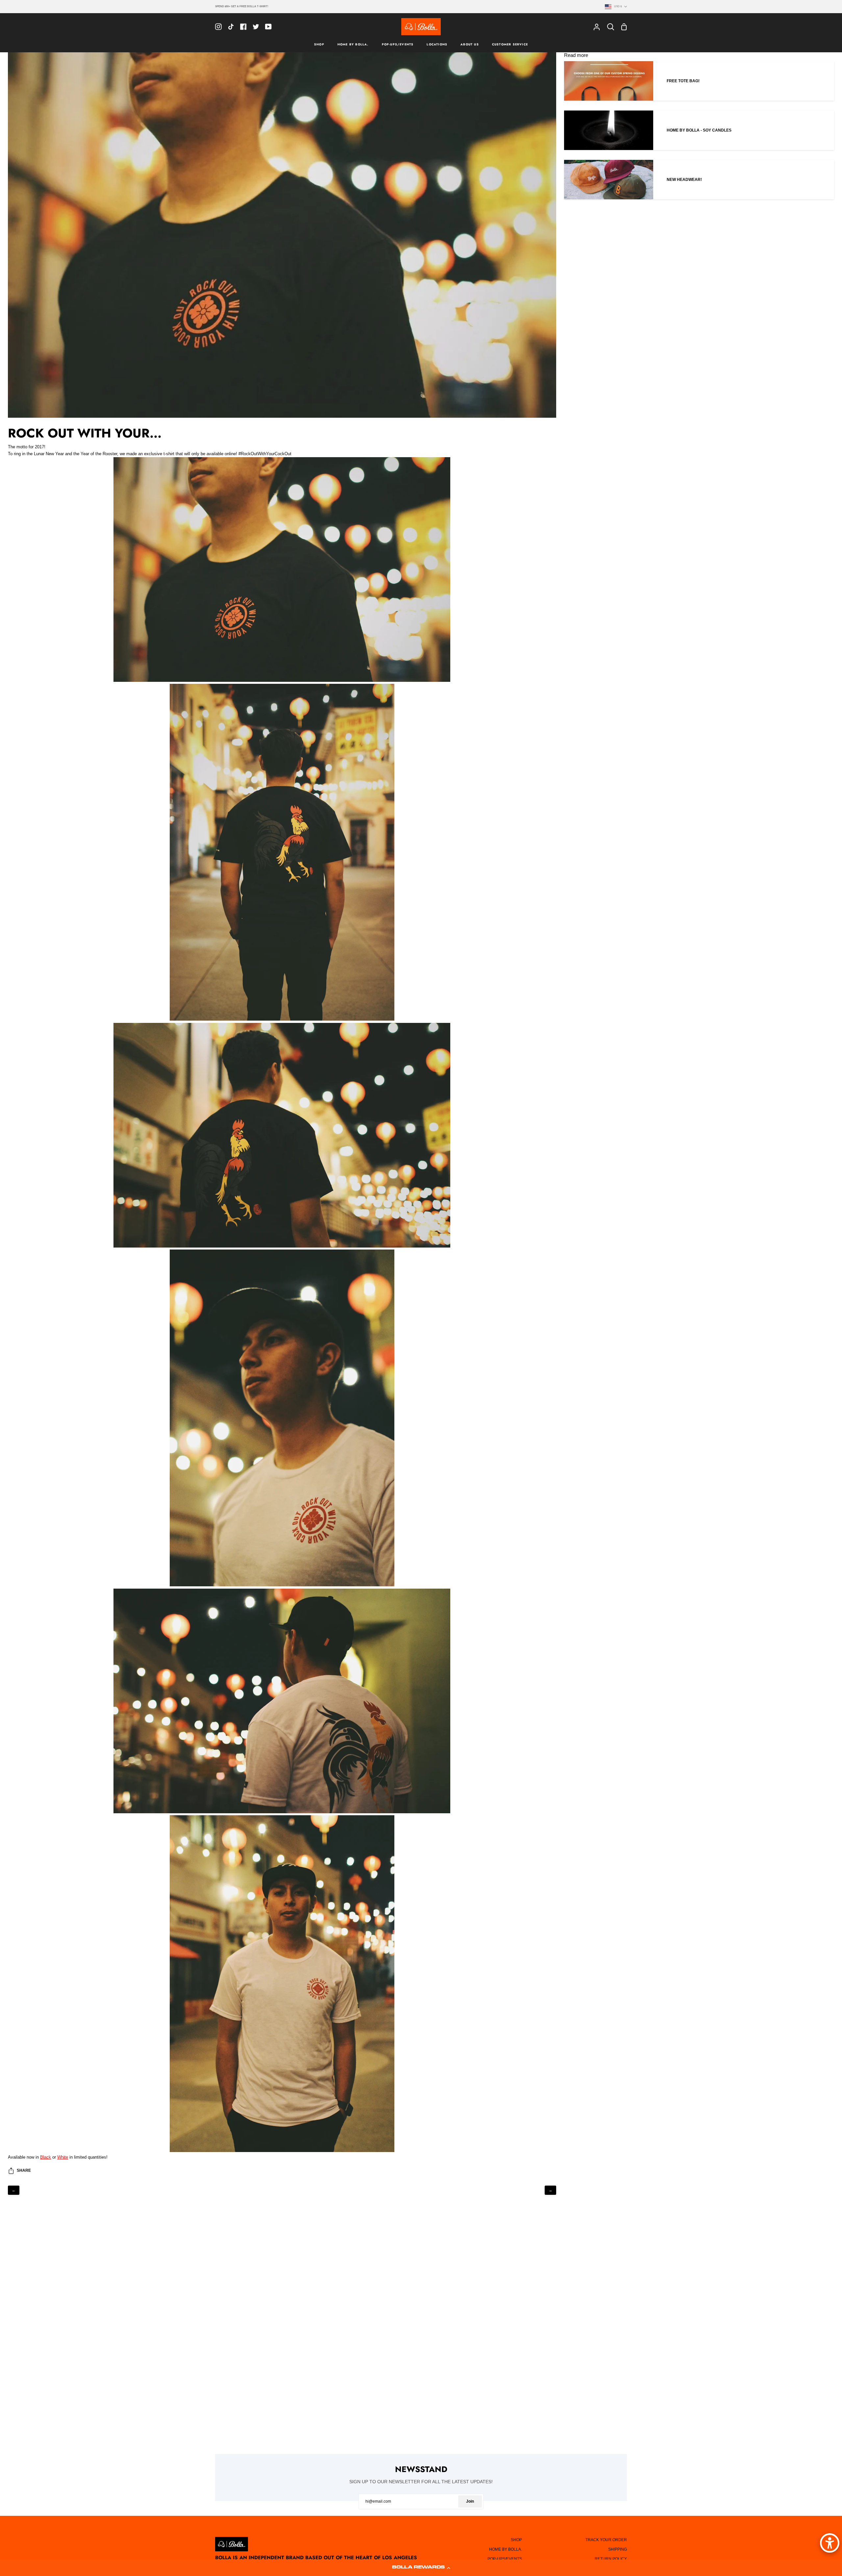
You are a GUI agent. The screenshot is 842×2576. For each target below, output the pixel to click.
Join (470, 2501)
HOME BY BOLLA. (506, 2549)
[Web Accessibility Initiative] (830, 2543)
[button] (421, 2568)
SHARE (24, 2170)
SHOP (516, 2540)
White (63, 2157)
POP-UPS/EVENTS (505, 2559)
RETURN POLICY (611, 2559)
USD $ (618, 6)
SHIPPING (618, 2549)
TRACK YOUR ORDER (606, 2540)
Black (46, 2157)
